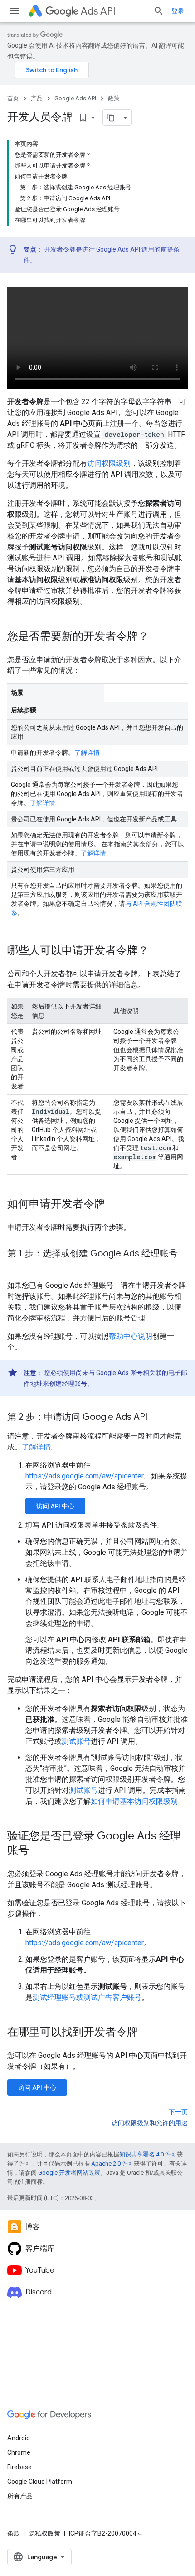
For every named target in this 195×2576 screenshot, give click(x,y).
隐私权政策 (44, 2533)
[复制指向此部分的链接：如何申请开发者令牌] (114, 1205)
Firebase (19, 2467)
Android (19, 2438)
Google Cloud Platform (40, 2482)
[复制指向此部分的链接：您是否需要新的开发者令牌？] (158, 637)
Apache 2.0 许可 (112, 2163)
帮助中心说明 (131, 1336)
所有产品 (20, 2496)
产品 (37, 98)
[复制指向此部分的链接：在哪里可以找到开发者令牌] (147, 2033)
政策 (114, 98)
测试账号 (76, 1741)
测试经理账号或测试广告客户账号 (87, 1997)
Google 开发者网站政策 (69, 2173)
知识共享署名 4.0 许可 (148, 2154)
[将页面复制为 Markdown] (111, 118)
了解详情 (87, 752)
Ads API (98, 11)
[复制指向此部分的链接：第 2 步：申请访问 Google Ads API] (156, 1418)
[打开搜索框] (159, 11)
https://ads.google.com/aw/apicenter (85, 1476)
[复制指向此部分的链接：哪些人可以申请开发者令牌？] (158, 951)
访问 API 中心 (55, 1506)
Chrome (19, 2452)
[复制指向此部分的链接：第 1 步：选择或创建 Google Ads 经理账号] (16, 1267)
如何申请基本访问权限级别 (134, 1801)
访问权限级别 (109, 463)
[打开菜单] (15, 11)
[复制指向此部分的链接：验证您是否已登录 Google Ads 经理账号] (38, 1851)
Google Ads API (75, 98)
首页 (13, 98)
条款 (14, 2533)
